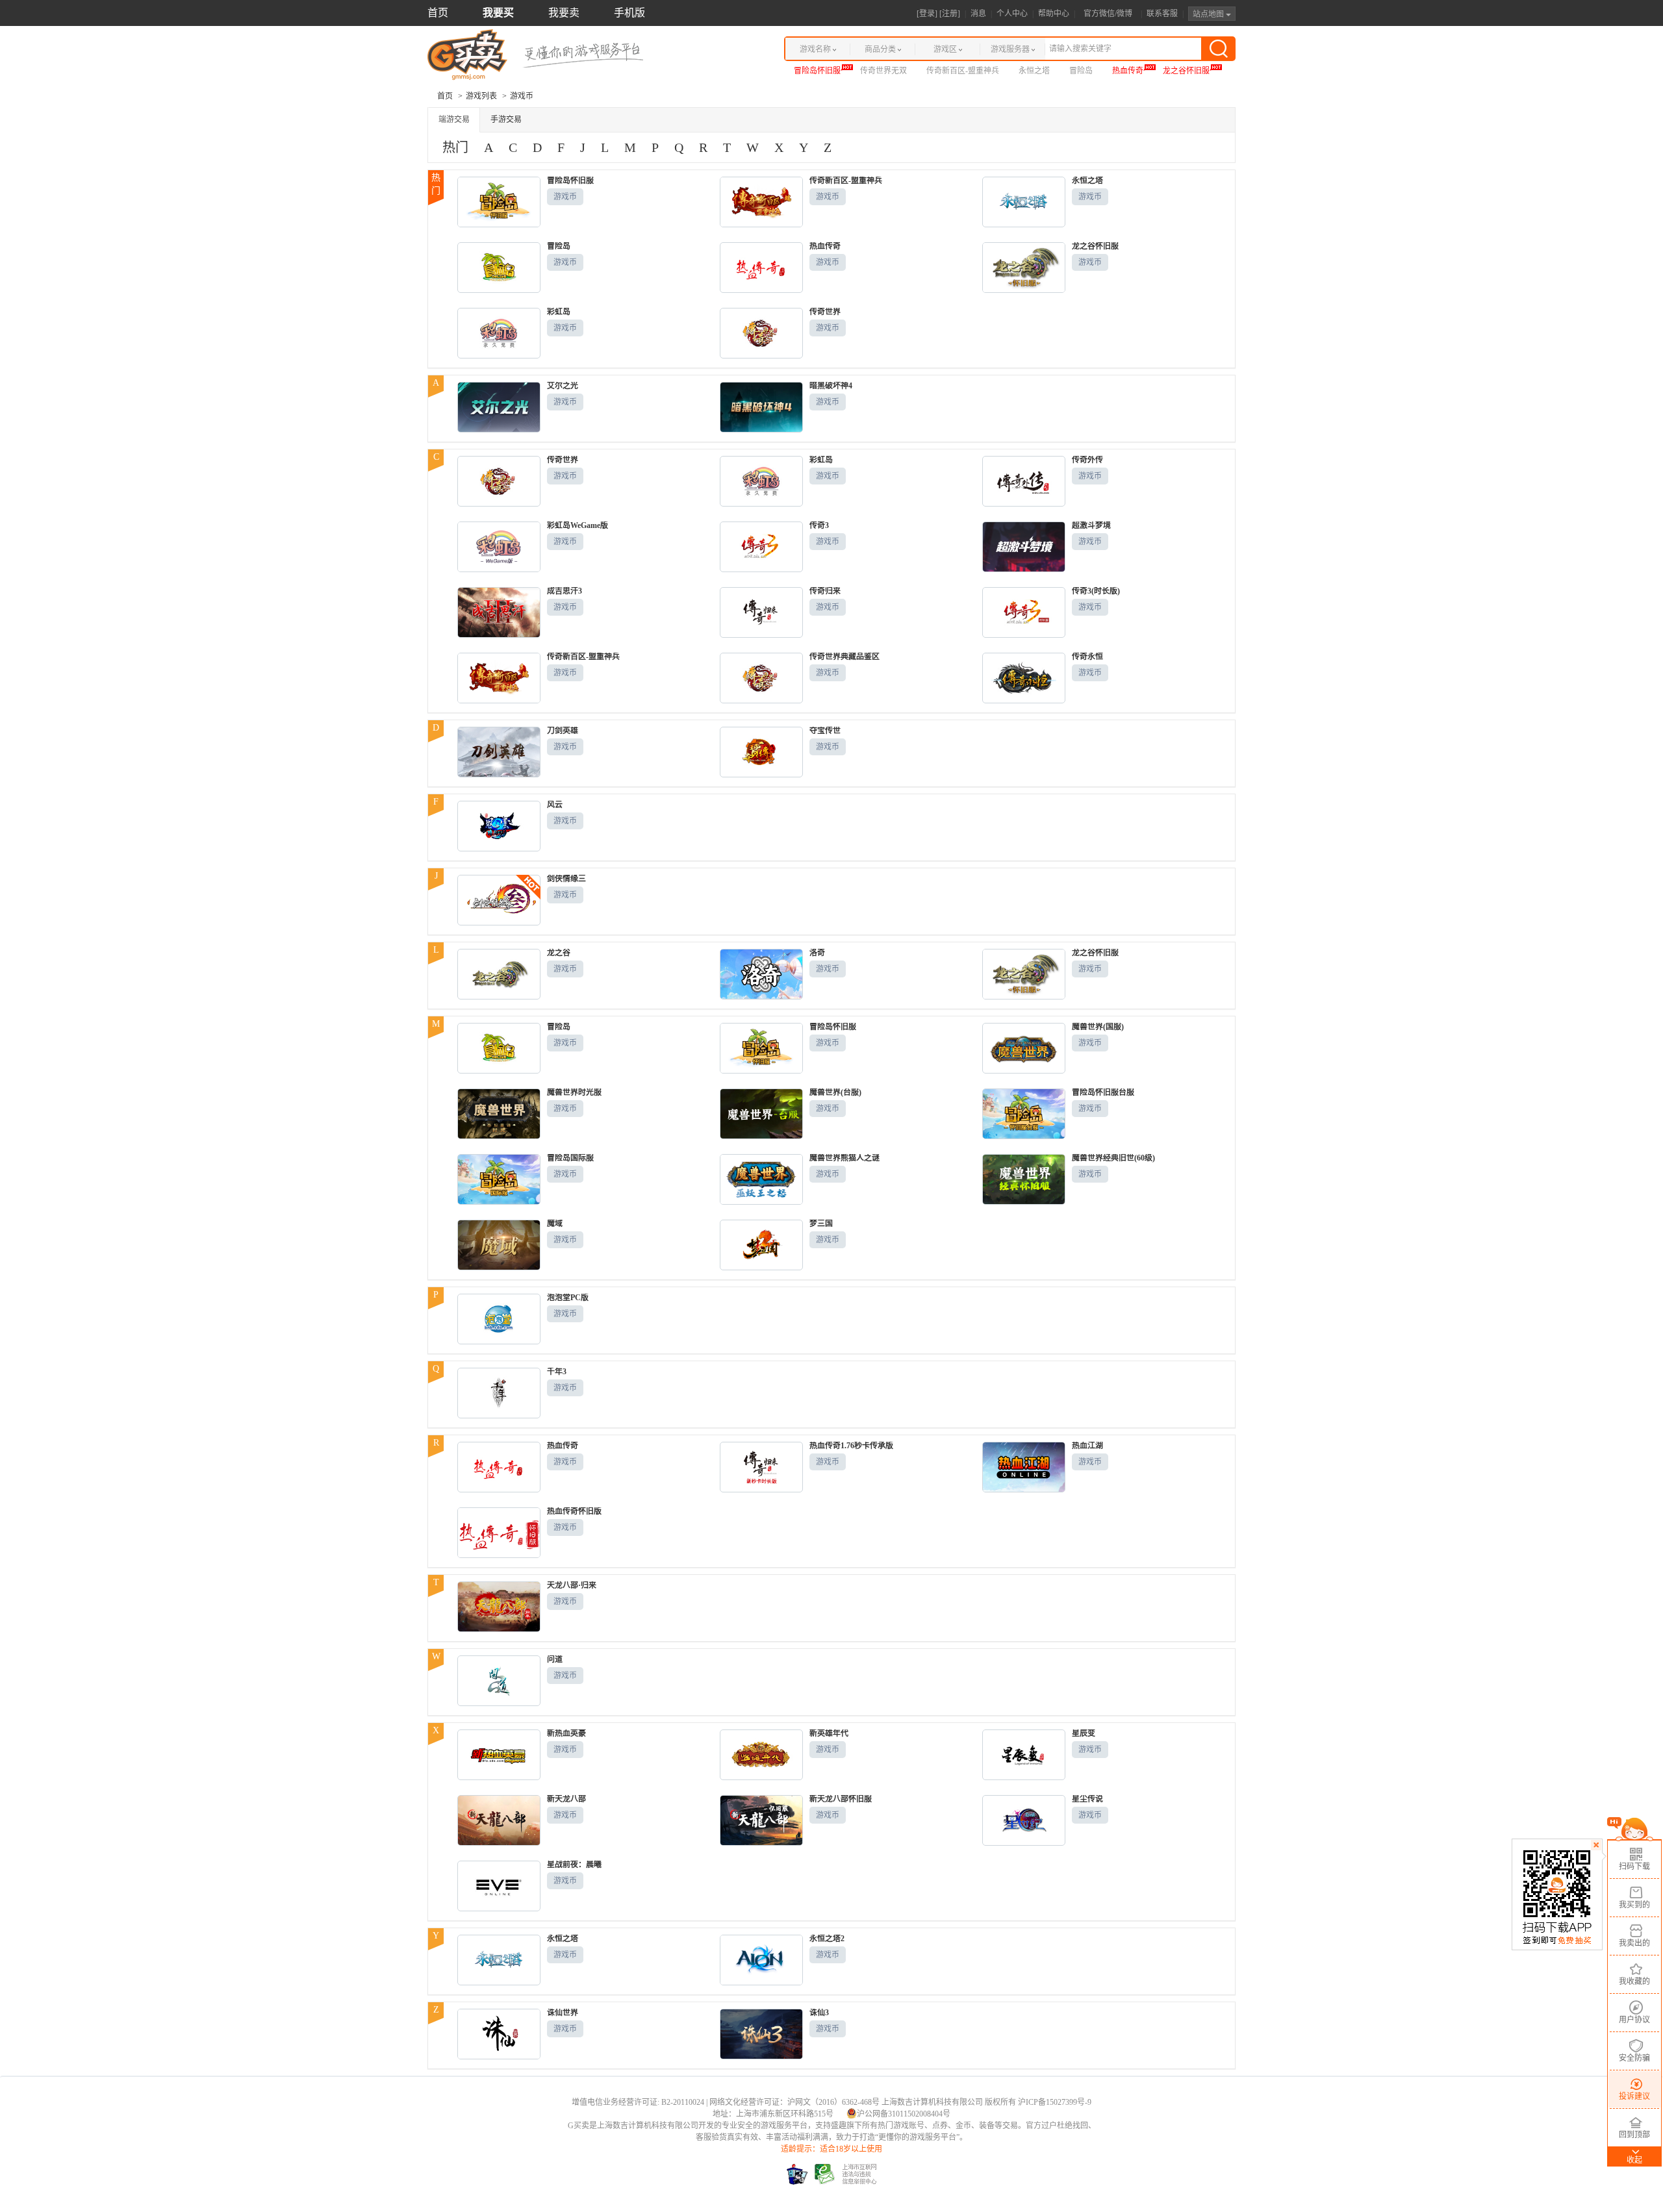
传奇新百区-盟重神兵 (963, 71)
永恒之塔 (1034, 71)
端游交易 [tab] (454, 119)
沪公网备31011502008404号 (904, 2114)
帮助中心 (1054, 14)
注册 (950, 14)
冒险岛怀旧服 (817, 71)
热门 (455, 147)
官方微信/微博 (1108, 14)
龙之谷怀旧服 (1186, 71)
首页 (438, 13)
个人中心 (1012, 14)
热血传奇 (1128, 71)
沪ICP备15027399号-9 (1055, 2102)
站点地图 (1209, 14)
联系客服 (1162, 14)
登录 (927, 14)
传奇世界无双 (883, 71)
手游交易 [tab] (506, 119)
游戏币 (565, 197)
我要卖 (564, 13)
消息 (978, 14)
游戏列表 (481, 96)
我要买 (498, 13)
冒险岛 (1081, 71)
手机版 (629, 13)
